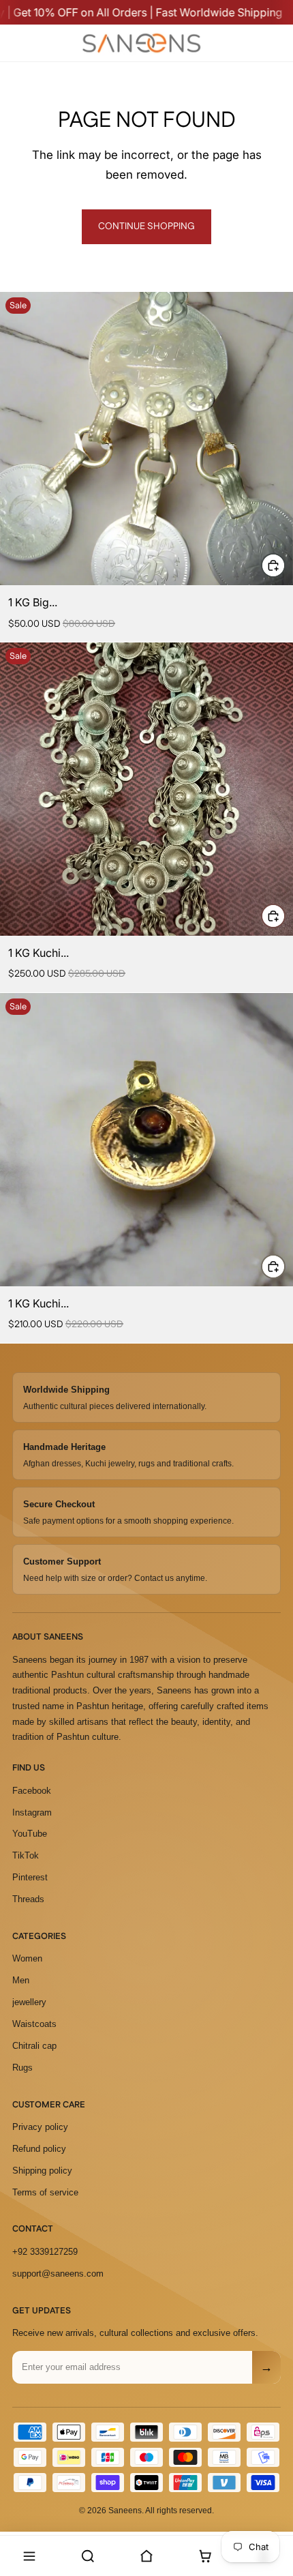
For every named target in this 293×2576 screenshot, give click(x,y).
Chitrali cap (34, 2046)
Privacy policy (40, 2127)
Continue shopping (146, 226)
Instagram (32, 1812)
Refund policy (39, 2149)
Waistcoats (34, 2024)
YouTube (30, 1834)
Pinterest (30, 1877)
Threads (28, 1899)
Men (21, 1980)
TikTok (26, 1855)
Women (27, 1958)
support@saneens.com (58, 2274)
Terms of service (45, 2192)
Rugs (22, 2068)
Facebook (32, 1791)
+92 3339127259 (45, 2252)
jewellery (29, 2002)
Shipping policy (42, 2171)
